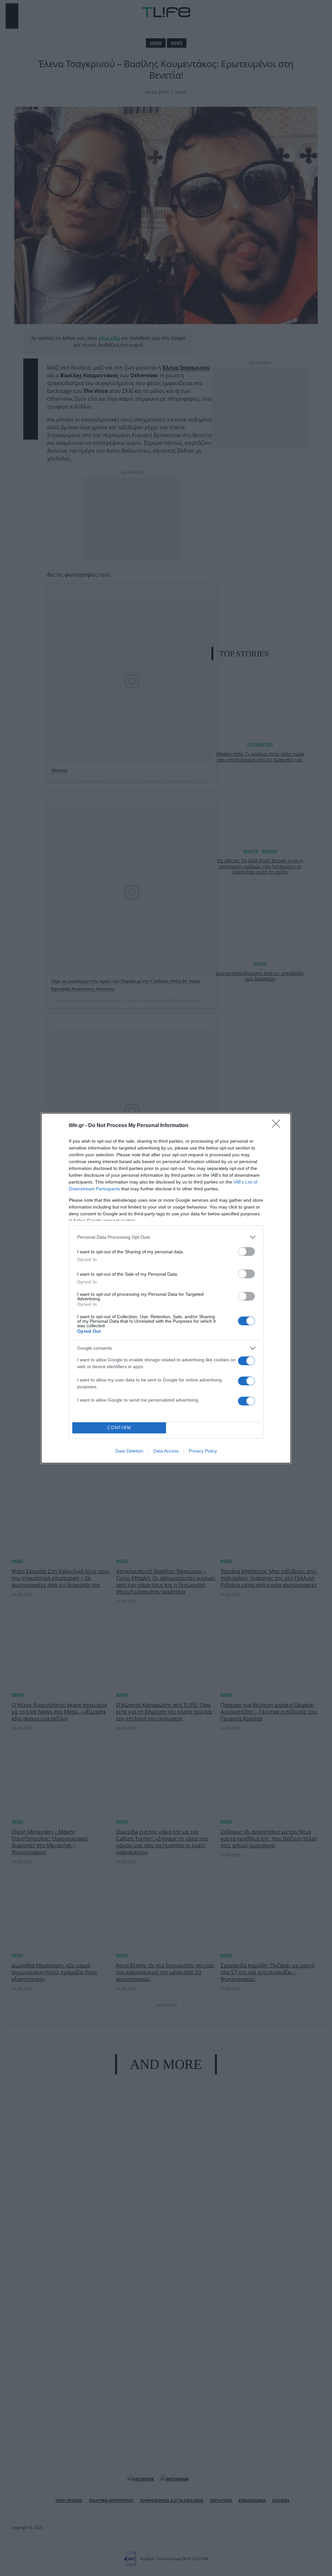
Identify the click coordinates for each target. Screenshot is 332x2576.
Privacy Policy (203, 1451)
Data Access (166, 1451)
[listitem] (166, 1237)
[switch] (246, 1252)
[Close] (278, 1126)
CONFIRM (119, 1428)
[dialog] (166, 1288)
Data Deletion (129, 1451)
